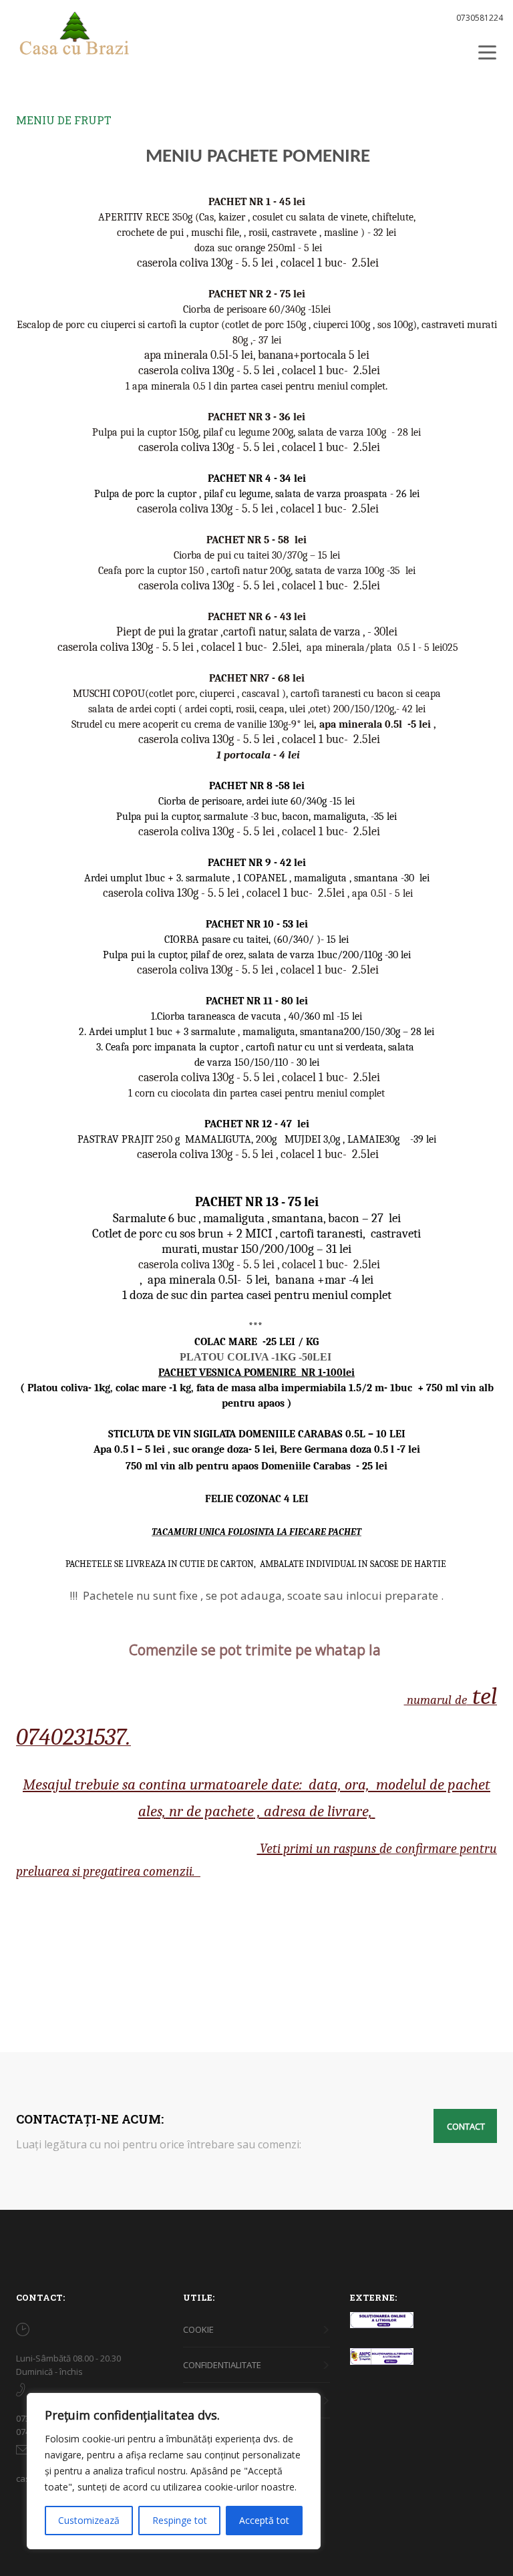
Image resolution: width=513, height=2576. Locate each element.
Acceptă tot (264, 2520)
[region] (174, 2471)
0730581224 (480, 18)
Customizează (89, 2520)
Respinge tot (180, 2520)
